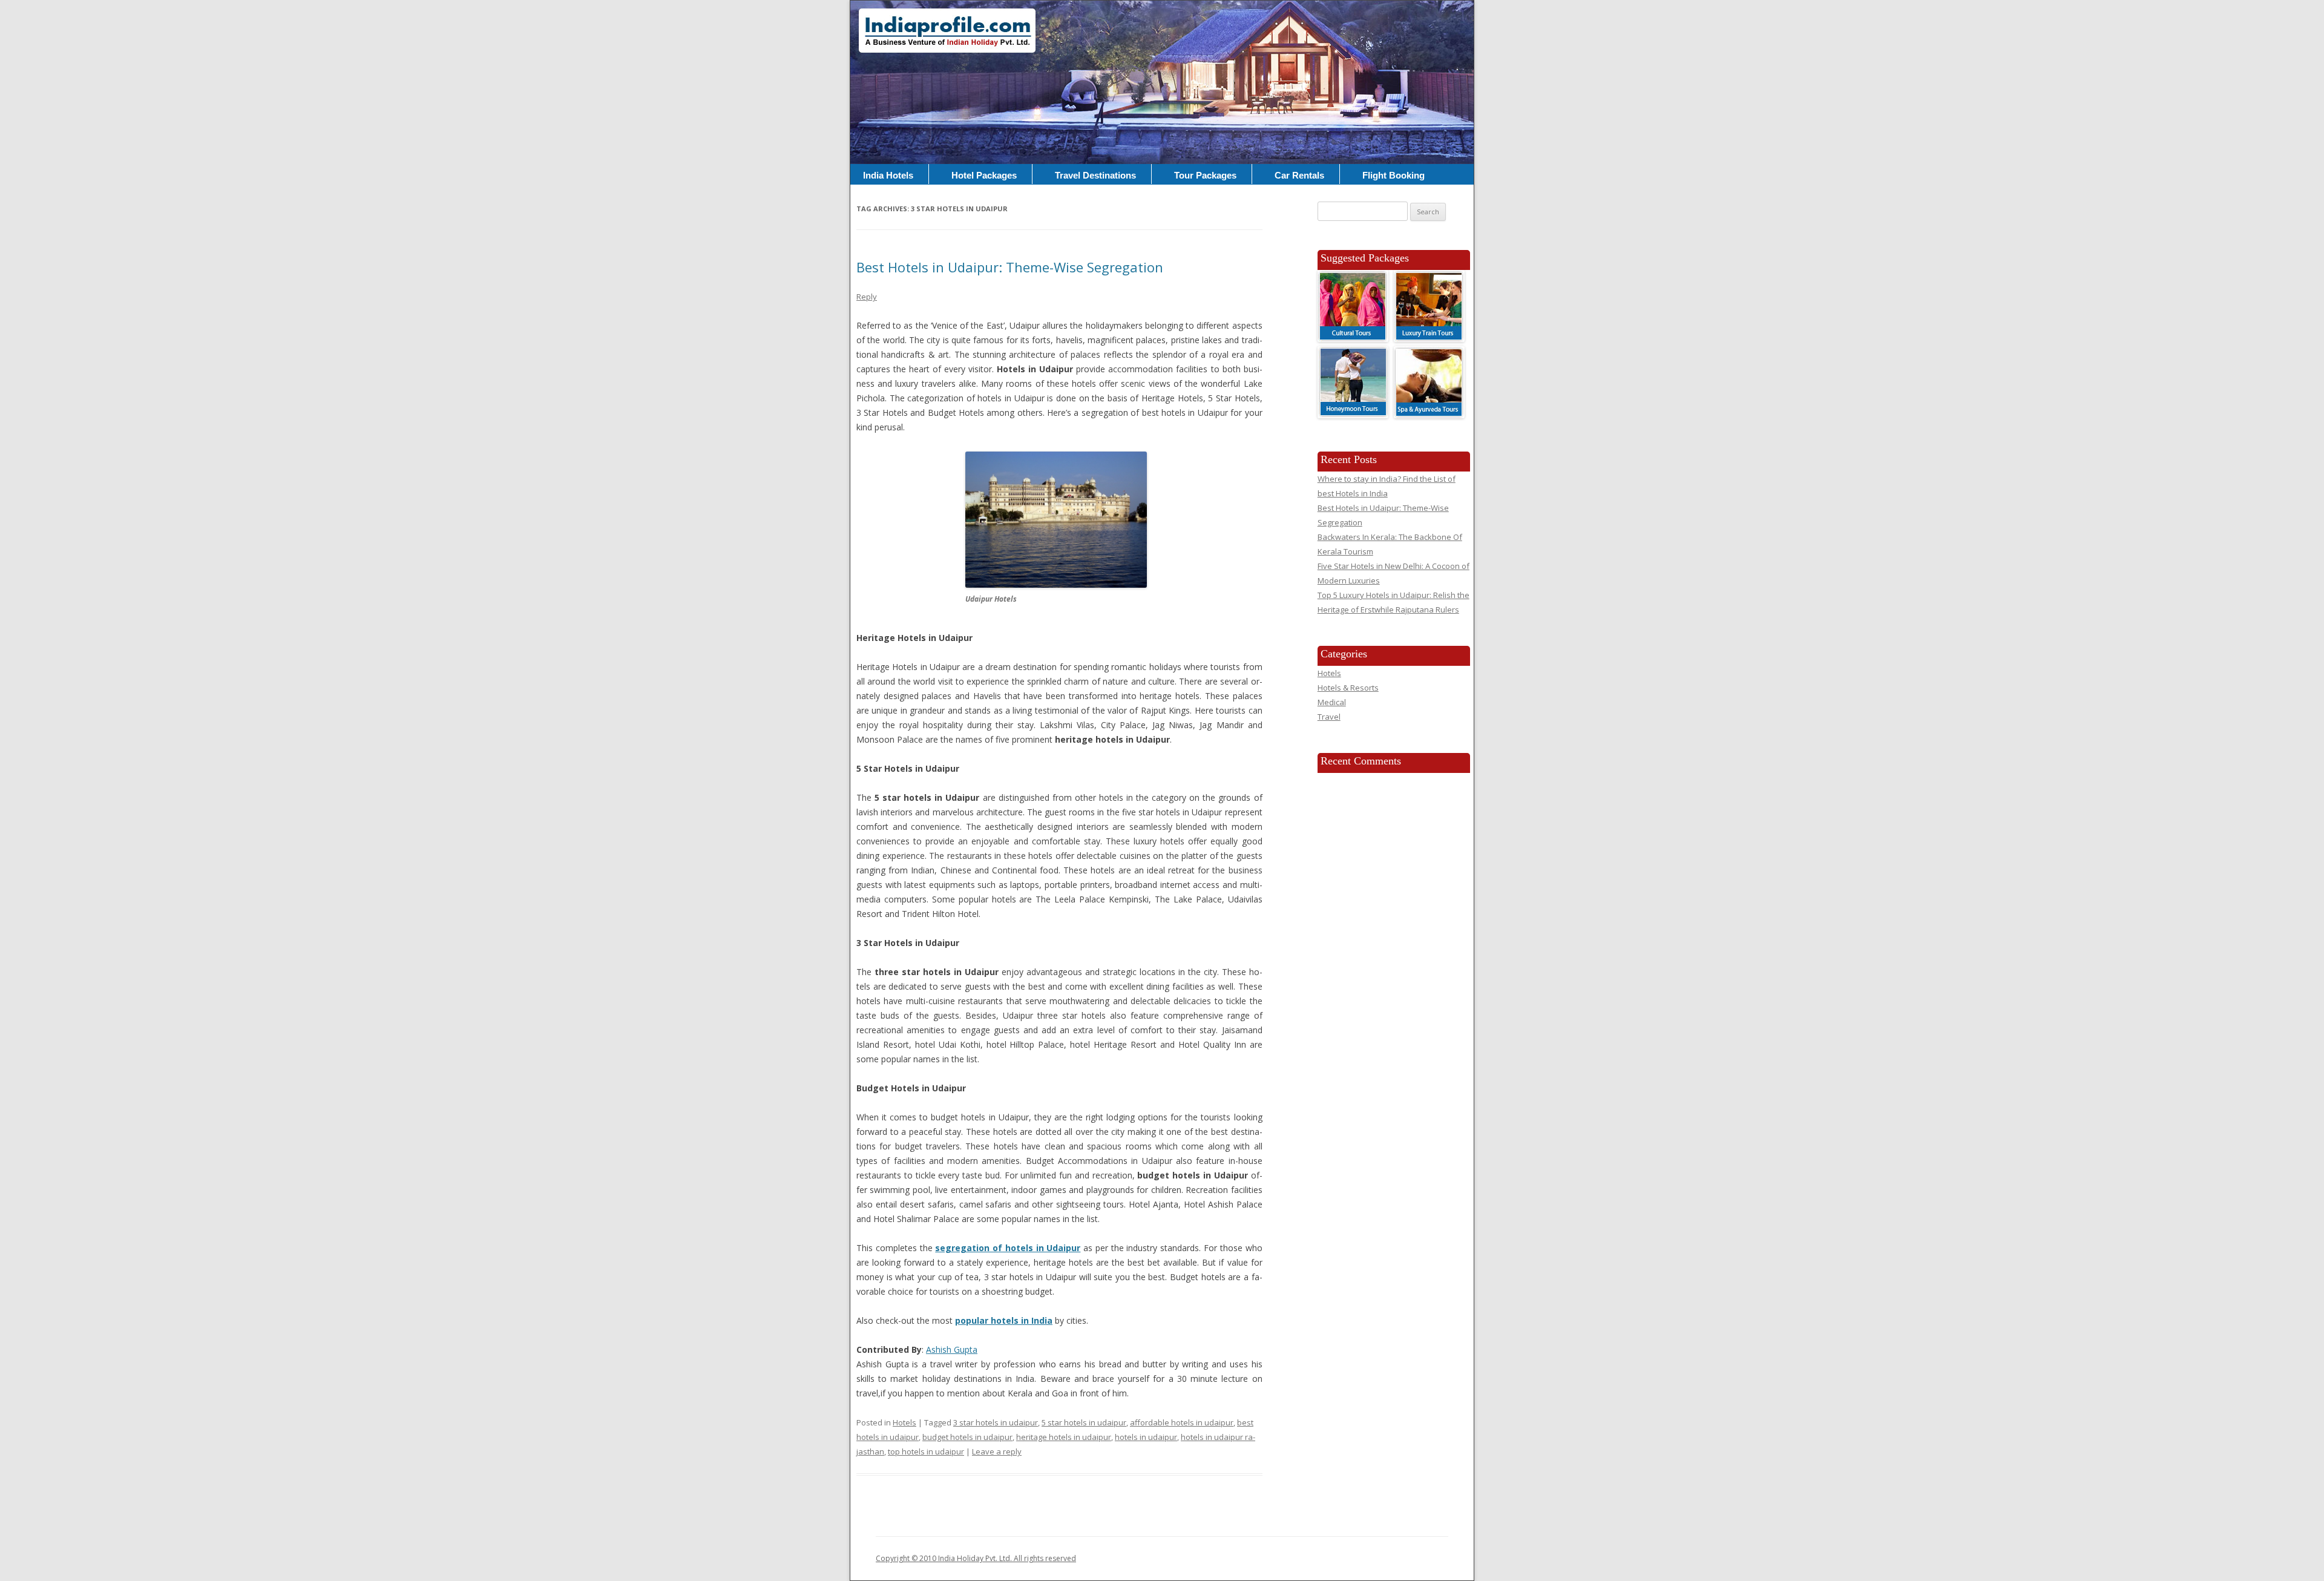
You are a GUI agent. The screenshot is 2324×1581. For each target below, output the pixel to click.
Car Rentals (1299, 175)
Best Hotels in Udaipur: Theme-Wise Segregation (1010, 267)
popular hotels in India (1004, 1320)
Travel (1329, 717)
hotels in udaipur (1146, 1437)
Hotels (904, 1422)
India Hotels (888, 175)
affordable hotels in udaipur (1182, 1422)
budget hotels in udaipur (967, 1437)
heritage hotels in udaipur (1064, 1437)
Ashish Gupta (952, 1349)
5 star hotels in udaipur (1084, 1422)
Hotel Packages (984, 175)
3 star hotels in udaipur (996, 1422)
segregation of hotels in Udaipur (1008, 1248)
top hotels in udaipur (926, 1451)
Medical (1332, 702)
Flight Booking (1393, 175)
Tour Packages (1205, 175)
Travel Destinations (1095, 175)
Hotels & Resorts (1348, 688)
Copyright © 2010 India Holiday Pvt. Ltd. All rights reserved (976, 1558)
